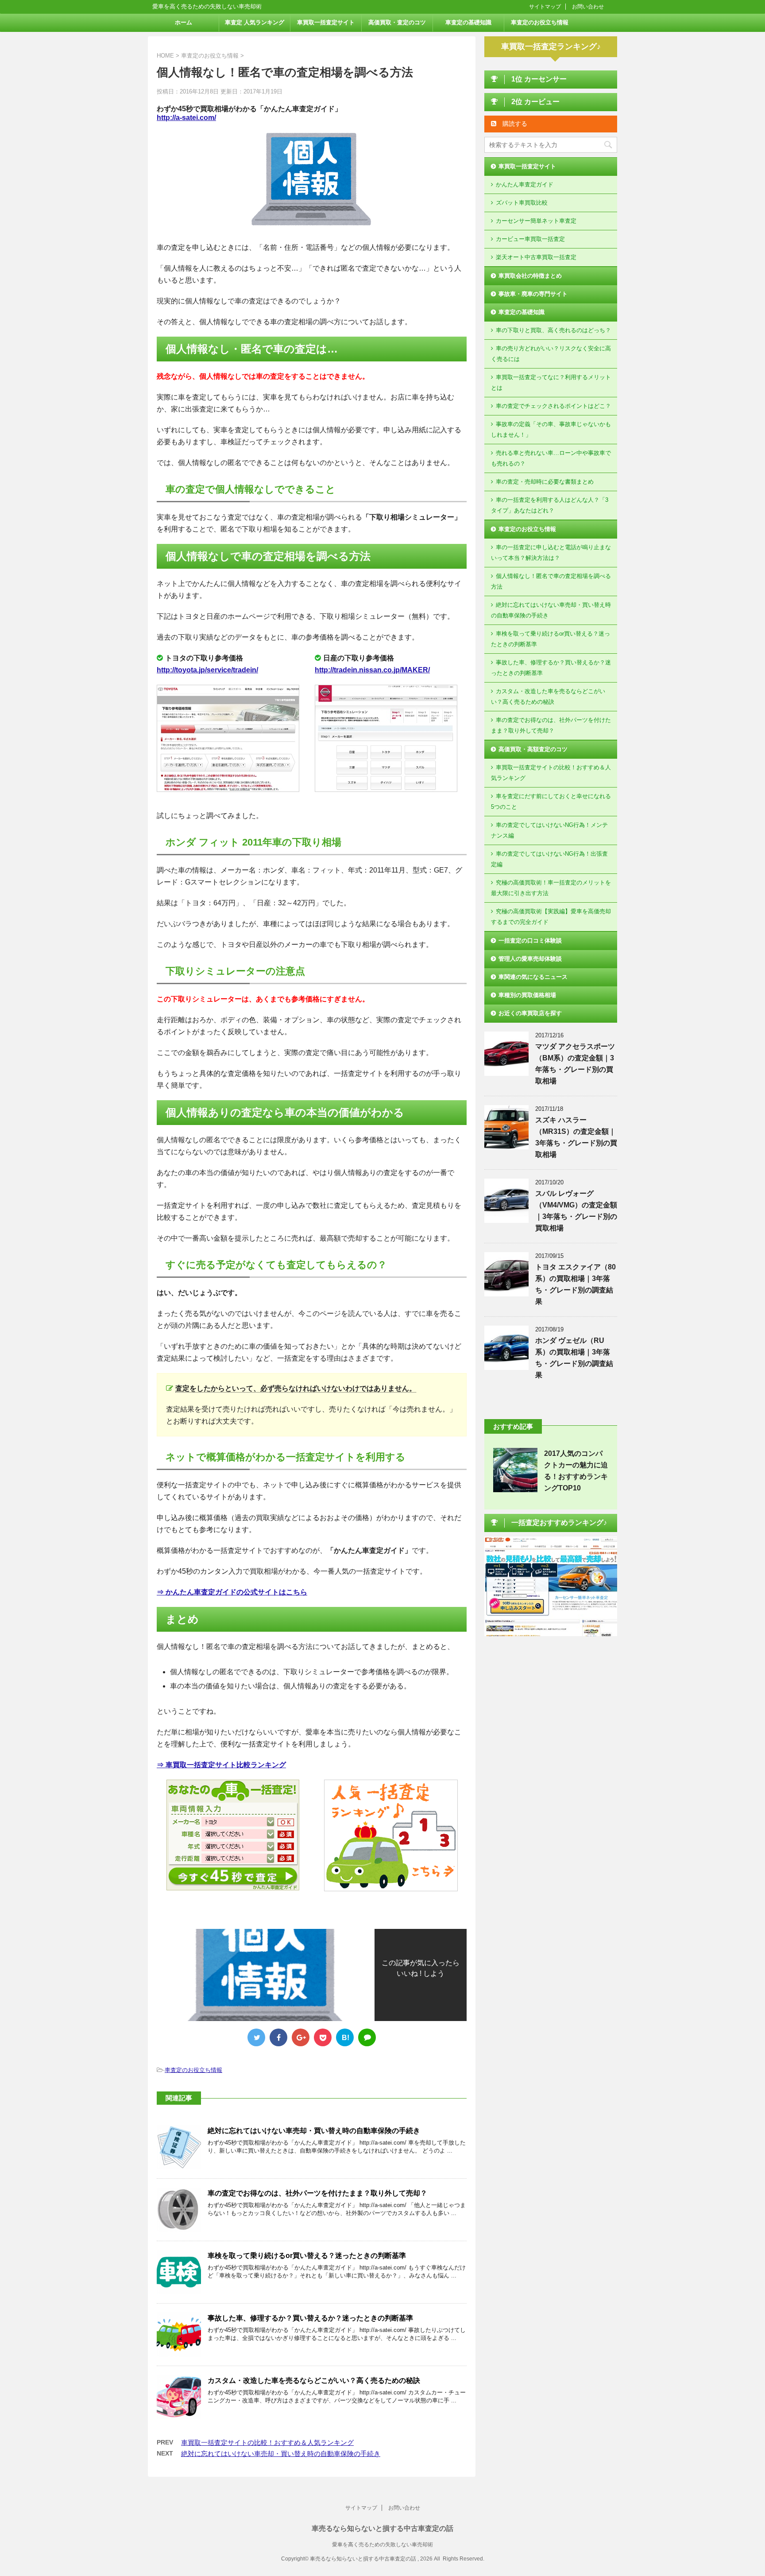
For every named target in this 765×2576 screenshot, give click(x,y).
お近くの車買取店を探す (530, 1013)
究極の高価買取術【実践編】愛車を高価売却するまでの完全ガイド (551, 917)
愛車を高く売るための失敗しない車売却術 (382, 2545)
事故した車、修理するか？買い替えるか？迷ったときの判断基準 (310, 2318)
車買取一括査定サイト (326, 22)
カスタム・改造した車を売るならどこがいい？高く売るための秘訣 (314, 2380)
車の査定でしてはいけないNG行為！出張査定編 (549, 859)
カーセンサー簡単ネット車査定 (536, 221)
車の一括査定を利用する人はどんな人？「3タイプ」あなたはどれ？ (550, 505)
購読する (514, 124)
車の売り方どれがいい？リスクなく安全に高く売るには (551, 354)
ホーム (184, 22)
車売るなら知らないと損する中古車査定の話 (382, 2528)
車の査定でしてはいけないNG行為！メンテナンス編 (549, 830)
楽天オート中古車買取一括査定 (536, 257)
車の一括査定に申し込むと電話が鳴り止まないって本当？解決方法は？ (551, 553)
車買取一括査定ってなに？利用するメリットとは (551, 382)
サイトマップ (545, 7)
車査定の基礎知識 (468, 22)
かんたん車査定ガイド (525, 184)
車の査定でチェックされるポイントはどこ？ (553, 406)
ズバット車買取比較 (522, 203)
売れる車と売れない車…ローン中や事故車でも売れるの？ (551, 458)
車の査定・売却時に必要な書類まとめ (545, 482)
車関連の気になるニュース (533, 977)
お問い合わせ (588, 7)
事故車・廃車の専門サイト (533, 294)
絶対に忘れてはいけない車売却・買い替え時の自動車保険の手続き (314, 2131)
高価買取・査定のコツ (397, 22)
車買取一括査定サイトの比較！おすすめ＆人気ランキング (267, 2442)
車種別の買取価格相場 (527, 995)
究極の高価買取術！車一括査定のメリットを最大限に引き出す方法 (551, 888)
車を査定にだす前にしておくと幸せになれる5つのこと (551, 801)
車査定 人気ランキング (255, 22)
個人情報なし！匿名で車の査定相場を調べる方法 (551, 581)
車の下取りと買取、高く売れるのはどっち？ (553, 330)
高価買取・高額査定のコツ (533, 749)
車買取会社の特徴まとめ (530, 276)
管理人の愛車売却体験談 (530, 959)
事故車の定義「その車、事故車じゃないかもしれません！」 (551, 429)
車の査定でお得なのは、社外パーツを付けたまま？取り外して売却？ (317, 2193)
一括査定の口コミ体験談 (530, 941)
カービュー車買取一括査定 (530, 239)
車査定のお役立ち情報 (540, 22)
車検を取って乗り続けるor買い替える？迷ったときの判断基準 (307, 2256)
